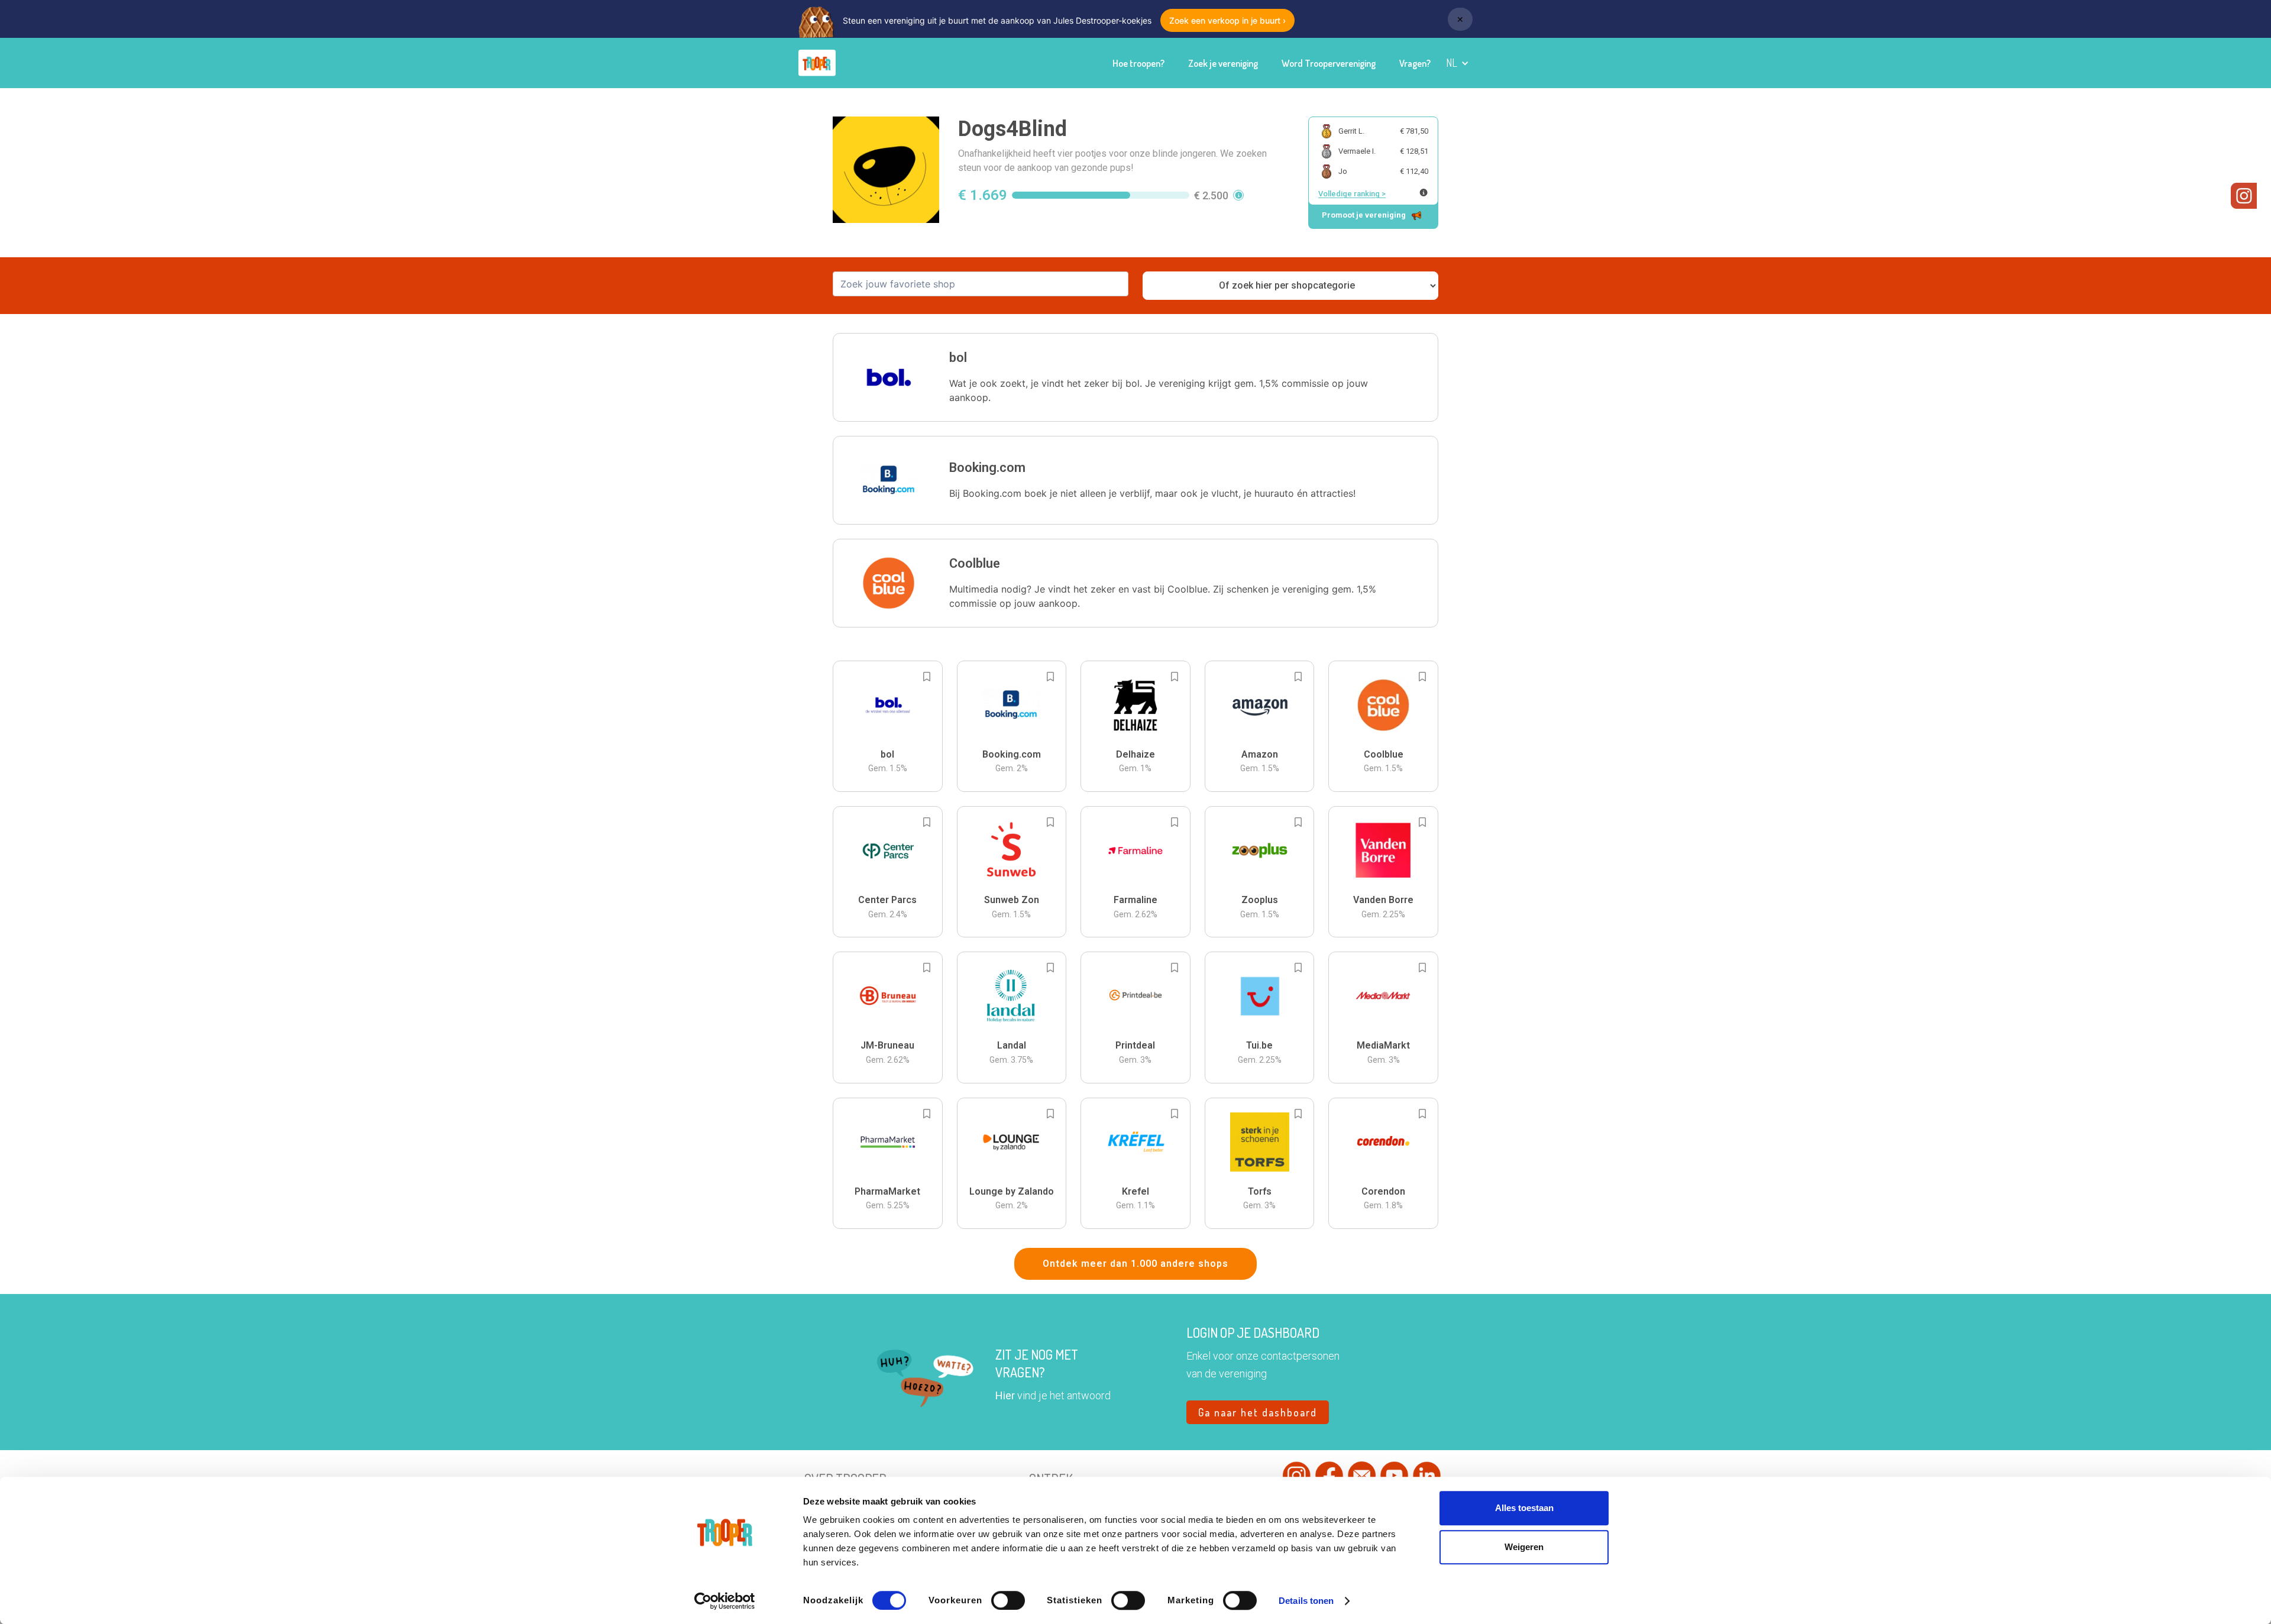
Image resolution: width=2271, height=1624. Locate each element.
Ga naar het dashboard (1258, 1412)
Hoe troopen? (1138, 63)
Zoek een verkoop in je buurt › (1227, 20)
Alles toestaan (1524, 1508)
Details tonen (1306, 1601)
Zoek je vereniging (1223, 63)
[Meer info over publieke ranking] (1424, 193)
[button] (1458, 63)
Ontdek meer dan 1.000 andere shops (1135, 1264)
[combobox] (981, 284)
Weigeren (1524, 1547)
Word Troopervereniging (1329, 63)
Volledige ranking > (1352, 194)
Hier (1005, 1395)
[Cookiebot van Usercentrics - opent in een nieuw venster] (725, 1601)
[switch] (1008, 1600)
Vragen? (1415, 63)
